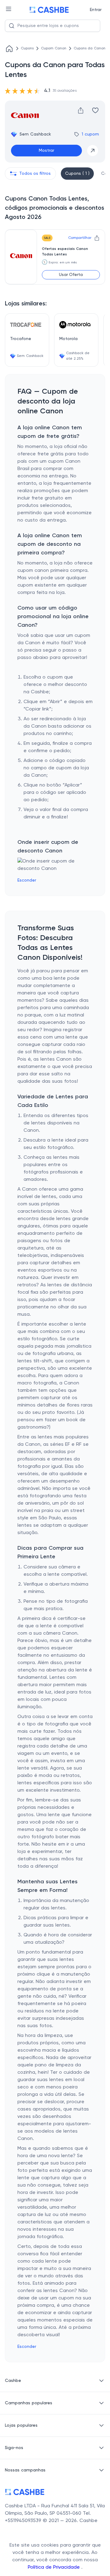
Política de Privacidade (55, 2567)
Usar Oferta (71, 275)
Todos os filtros (35, 174)
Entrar (96, 10)
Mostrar (46, 151)
